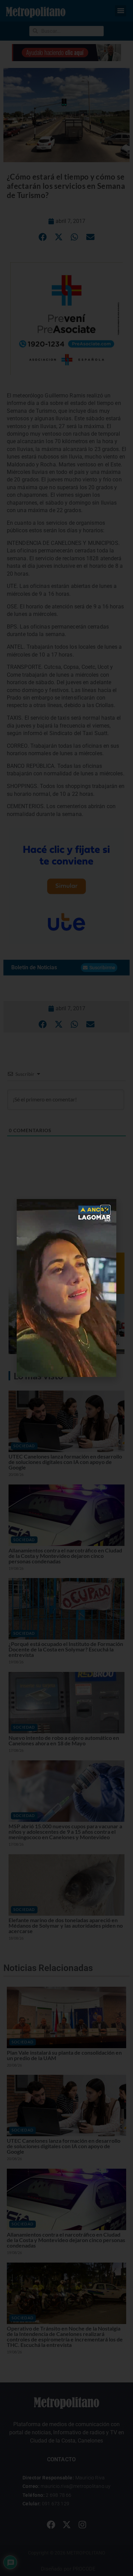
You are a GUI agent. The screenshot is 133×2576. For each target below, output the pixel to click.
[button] (105, 1210)
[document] (66, 1288)
